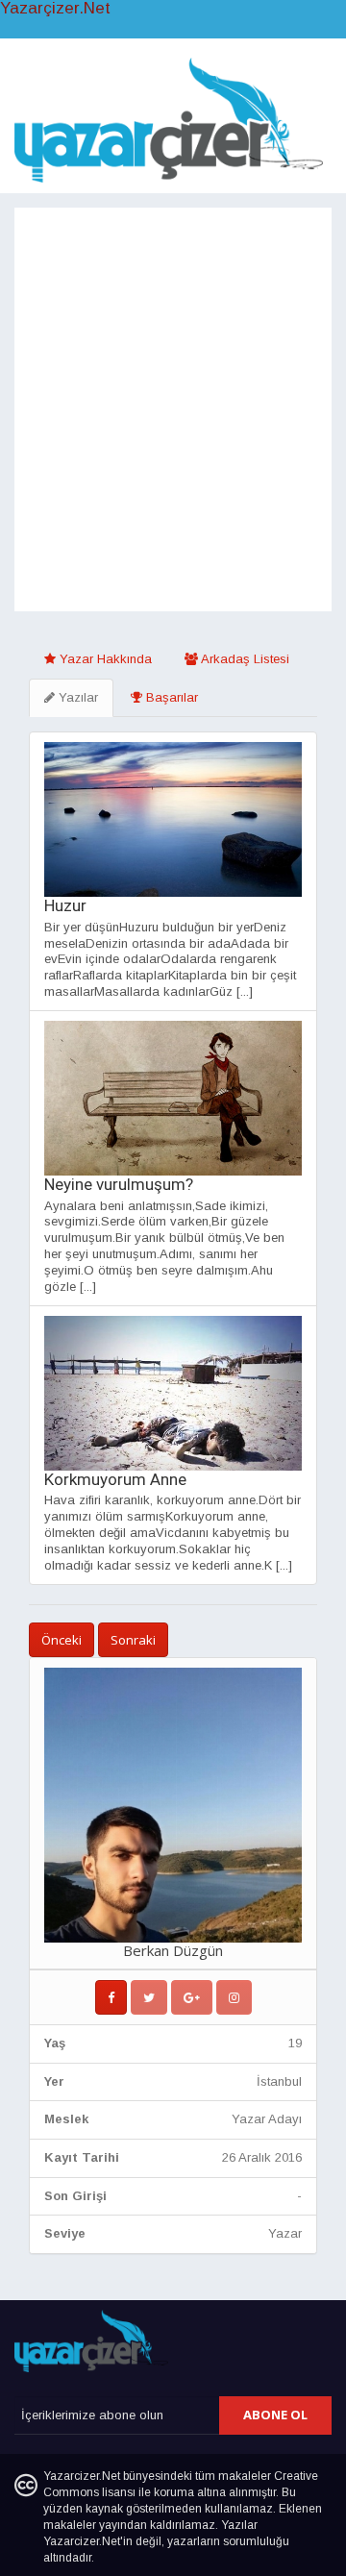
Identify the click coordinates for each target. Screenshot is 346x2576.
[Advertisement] (173, 429)
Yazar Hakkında (104, 659)
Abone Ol (275, 2415)
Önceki (62, 1640)
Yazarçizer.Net (55, 9)
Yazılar (76, 697)
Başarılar (170, 697)
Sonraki (133, 1640)
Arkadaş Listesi (244, 659)
